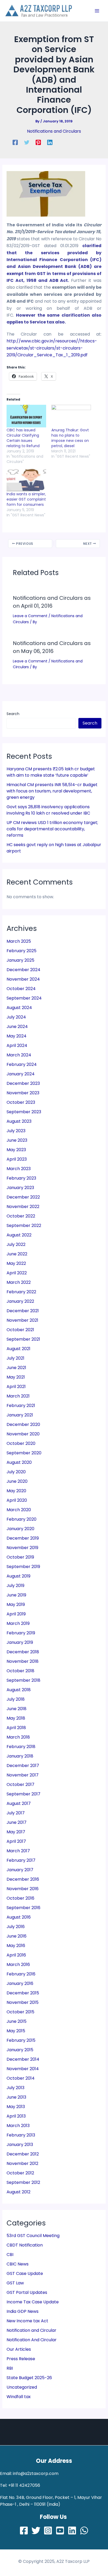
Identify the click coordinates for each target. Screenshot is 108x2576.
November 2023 (23, 1093)
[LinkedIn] (72, 2530)
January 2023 (20, 1188)
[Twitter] (27, 142)
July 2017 (16, 1813)
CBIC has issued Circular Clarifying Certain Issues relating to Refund (23, 438)
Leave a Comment (30, 616)
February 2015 (21, 2040)
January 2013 (20, 2145)
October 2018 (20, 1671)
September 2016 (23, 1908)
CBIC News (18, 2264)
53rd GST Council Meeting (33, 2236)
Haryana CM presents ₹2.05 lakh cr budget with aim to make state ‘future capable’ (51, 772)
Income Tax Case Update (33, 2302)
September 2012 (23, 2182)
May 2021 (16, 1377)
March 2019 (18, 1623)
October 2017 (20, 1784)
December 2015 (23, 1993)
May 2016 (16, 1946)
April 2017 (16, 1841)
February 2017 (21, 1860)
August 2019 (18, 1576)
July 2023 (16, 1131)
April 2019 (16, 1614)
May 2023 (16, 1150)
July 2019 (15, 1586)
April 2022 (17, 1273)
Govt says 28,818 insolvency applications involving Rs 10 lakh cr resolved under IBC (48, 810)
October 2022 (21, 1216)
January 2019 (20, 1642)
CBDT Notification (25, 2245)
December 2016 (23, 1879)
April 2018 (16, 1728)
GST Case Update (25, 2273)
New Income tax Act (27, 2321)
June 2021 (16, 1368)
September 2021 (23, 1339)
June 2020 (17, 1481)
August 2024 (19, 1008)
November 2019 (22, 1548)
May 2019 (16, 1604)
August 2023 (19, 1121)
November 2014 (23, 2069)
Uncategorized (22, 2387)
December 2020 (23, 1424)
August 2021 (18, 1349)
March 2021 (18, 1396)
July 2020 (16, 1472)
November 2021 (22, 1320)
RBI (10, 2368)
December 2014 (23, 2059)
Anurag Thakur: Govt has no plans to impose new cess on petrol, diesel (70, 438)
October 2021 (20, 1330)
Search (13, 714)
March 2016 (18, 1965)
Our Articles (19, 2349)
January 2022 (20, 1301)
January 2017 (20, 1870)
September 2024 (24, 998)
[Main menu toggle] (97, 11)
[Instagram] (48, 2530)
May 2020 (16, 1491)
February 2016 (21, 1974)
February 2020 (21, 1519)
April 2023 (17, 1159)
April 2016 (16, 1955)
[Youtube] (60, 2530)
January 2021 (20, 1415)
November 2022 (23, 1207)
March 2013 (18, 2126)
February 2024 (22, 1064)
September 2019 (23, 1567)
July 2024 (16, 1017)
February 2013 (21, 2135)
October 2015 (20, 2012)
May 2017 (16, 1832)
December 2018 (23, 1652)
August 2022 (19, 1235)
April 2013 (16, 2116)
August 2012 (18, 2192)
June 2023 (17, 1140)
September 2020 (24, 1453)
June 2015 (17, 2021)
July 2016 (16, 1927)
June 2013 (16, 2097)
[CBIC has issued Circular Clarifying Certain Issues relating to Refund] (26, 416)
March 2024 (19, 1055)
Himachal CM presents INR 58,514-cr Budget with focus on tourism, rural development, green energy (52, 791)
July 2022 (16, 1244)
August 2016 (19, 1917)
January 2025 (20, 960)
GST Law (15, 2283)
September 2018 (23, 1680)
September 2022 (24, 1225)
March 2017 (18, 1851)
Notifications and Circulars (54, 131)
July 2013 (15, 2088)
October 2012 (20, 2173)
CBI (10, 2255)
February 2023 (21, 1178)
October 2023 (21, 1102)
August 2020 (19, 1462)
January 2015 (20, 2050)
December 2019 (23, 1538)
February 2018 (21, 1747)
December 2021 (23, 1311)
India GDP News (23, 2311)
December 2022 (23, 1197)
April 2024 (17, 1045)
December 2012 (23, 2154)
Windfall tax (19, 2397)
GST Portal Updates (27, 2292)
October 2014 (21, 2078)
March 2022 (19, 1282)
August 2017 (19, 1803)
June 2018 (17, 1709)
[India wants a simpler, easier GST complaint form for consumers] (26, 480)
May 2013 (16, 2107)
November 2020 (23, 1434)
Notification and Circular (31, 2330)
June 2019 (16, 1595)
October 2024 (21, 989)
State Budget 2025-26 (29, 2378)
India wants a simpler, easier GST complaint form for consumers (26, 499)
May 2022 (16, 1263)
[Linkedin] (50, 142)
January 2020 (20, 1529)
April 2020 (17, 1500)
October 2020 (21, 1443)
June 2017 (17, 1822)
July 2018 (16, 1699)
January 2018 (20, 1756)
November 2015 (23, 2002)
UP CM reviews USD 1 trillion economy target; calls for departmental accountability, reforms (52, 829)
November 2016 (23, 1889)
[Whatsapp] (84, 2530)
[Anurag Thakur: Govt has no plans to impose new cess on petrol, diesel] (71, 416)
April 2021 (16, 1387)
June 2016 (17, 1936)
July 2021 (15, 1358)
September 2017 (23, 1794)
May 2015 (16, 2031)
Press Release (21, 2359)
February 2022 (21, 1292)
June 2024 (17, 1027)
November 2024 (23, 979)
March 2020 (19, 1510)
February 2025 (21, 951)
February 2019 (21, 1633)
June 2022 (17, 1254)
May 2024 (17, 1036)
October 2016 (20, 1898)
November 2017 (23, 1775)
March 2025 (19, 941)
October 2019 (20, 1557)
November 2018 (23, 1661)
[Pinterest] (38, 142)
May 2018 (16, 1718)
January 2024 (21, 1074)
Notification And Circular (32, 2340)
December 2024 (23, 970)
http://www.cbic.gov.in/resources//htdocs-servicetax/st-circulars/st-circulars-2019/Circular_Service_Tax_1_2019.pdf (52, 348)
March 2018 (18, 1737)
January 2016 (20, 1983)
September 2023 (24, 1112)
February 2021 (21, 1406)
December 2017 (23, 1766)
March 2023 (19, 1169)
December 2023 (23, 1083)
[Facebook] (15, 142)
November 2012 (22, 2163)
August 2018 (19, 1690)
